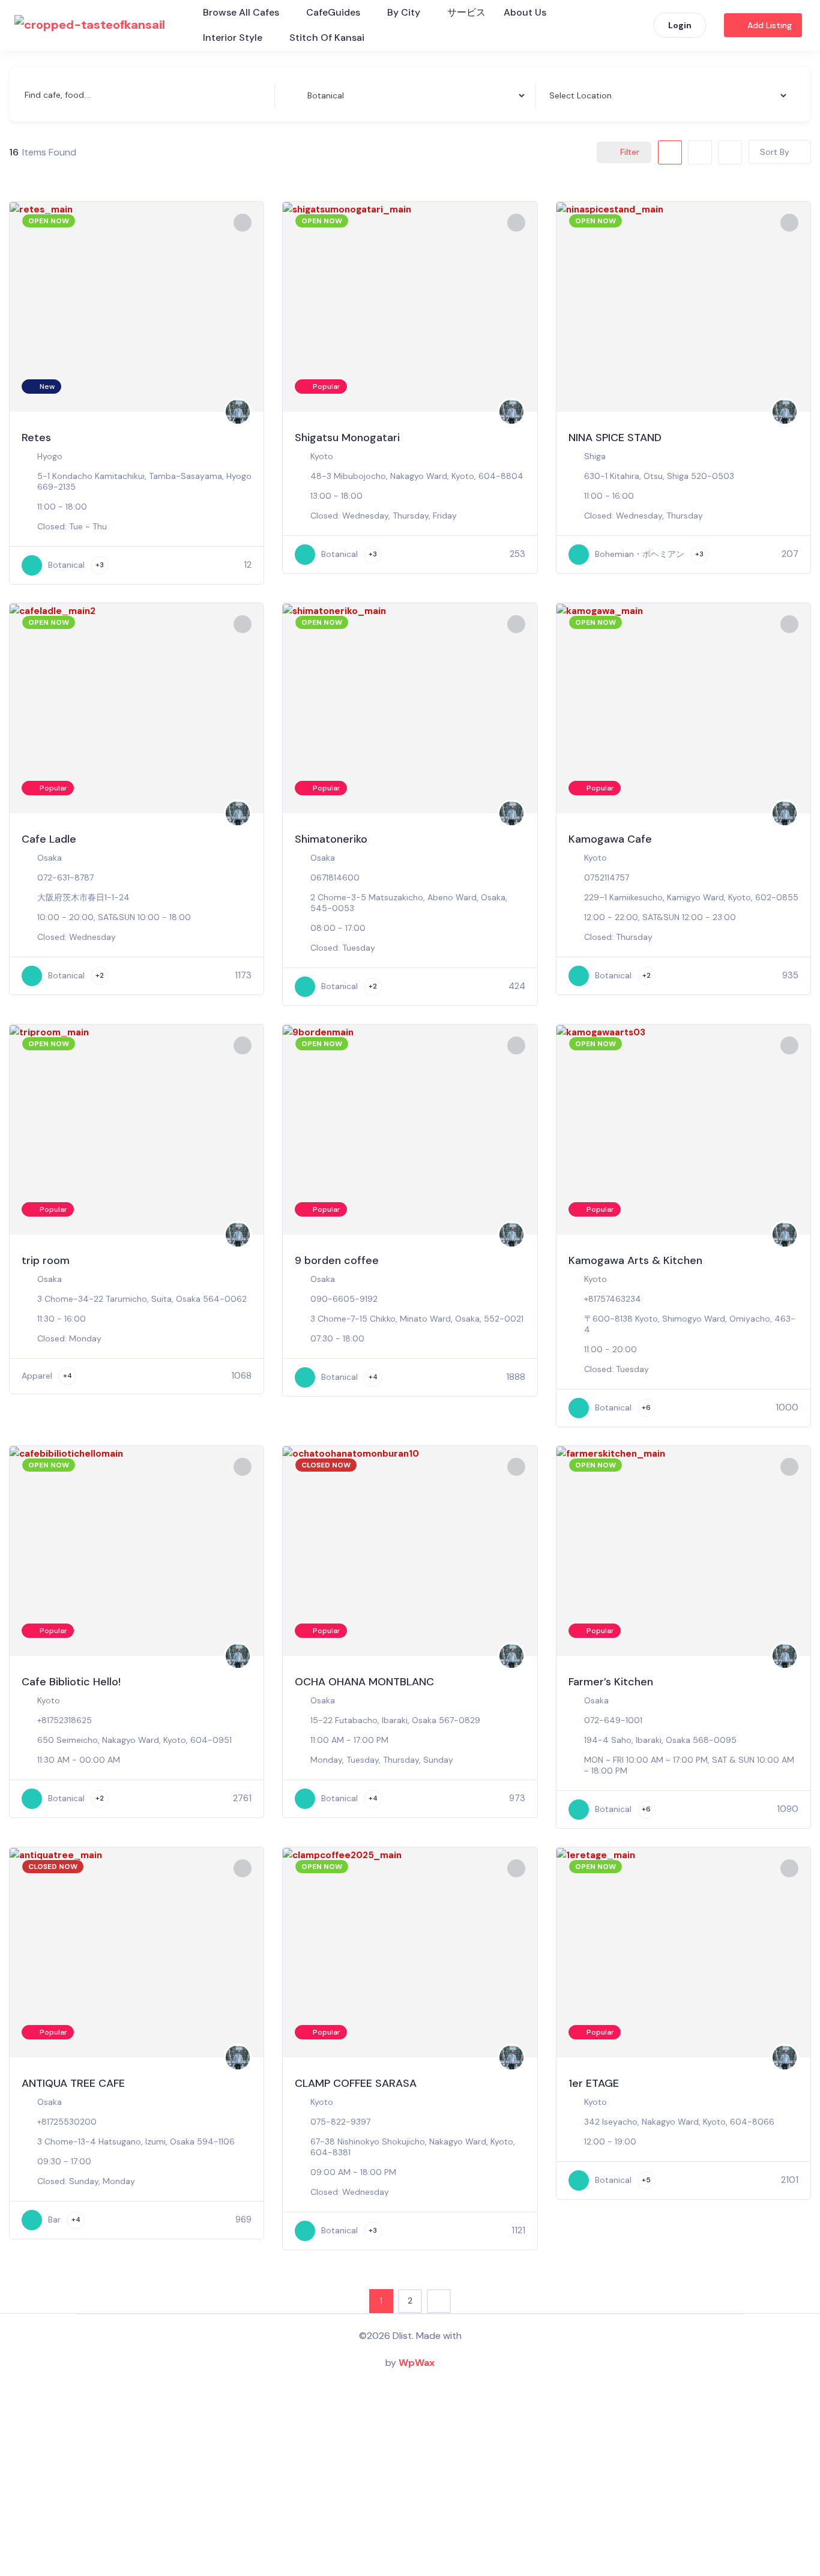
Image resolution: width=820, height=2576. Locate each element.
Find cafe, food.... (58, 95)
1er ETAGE (594, 2083)
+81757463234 (613, 1299)
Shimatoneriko (331, 839)
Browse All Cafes (241, 12)
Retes (36, 438)
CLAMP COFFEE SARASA (356, 2083)
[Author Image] (238, 412)
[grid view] (670, 152)
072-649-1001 (613, 1720)
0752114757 (607, 877)
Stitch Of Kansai (327, 38)
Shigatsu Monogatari (347, 438)
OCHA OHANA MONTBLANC (364, 1682)
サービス (466, 12)
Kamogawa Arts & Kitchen (635, 1260)
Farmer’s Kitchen (611, 1682)
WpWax (417, 2363)
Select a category (321, 95)
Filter (630, 152)
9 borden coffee (337, 1260)
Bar (54, 2219)
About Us (525, 12)
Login (680, 25)
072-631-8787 (65, 877)
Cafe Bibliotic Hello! (71, 1682)
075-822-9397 (340, 2122)
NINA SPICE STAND (615, 438)
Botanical (66, 565)
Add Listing (770, 25)
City (555, 95)
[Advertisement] (410, 2480)
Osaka (50, 858)
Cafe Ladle (49, 839)
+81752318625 (65, 1720)
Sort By (775, 152)
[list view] (700, 152)
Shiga (595, 456)
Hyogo (50, 456)
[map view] (730, 152)
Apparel (37, 1376)
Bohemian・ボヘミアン (640, 554)
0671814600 (335, 877)
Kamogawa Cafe (610, 839)
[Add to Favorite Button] (243, 223)
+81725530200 (67, 2122)
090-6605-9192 (344, 1299)
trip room (46, 1260)
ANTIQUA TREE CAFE (73, 2083)
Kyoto (322, 456)
